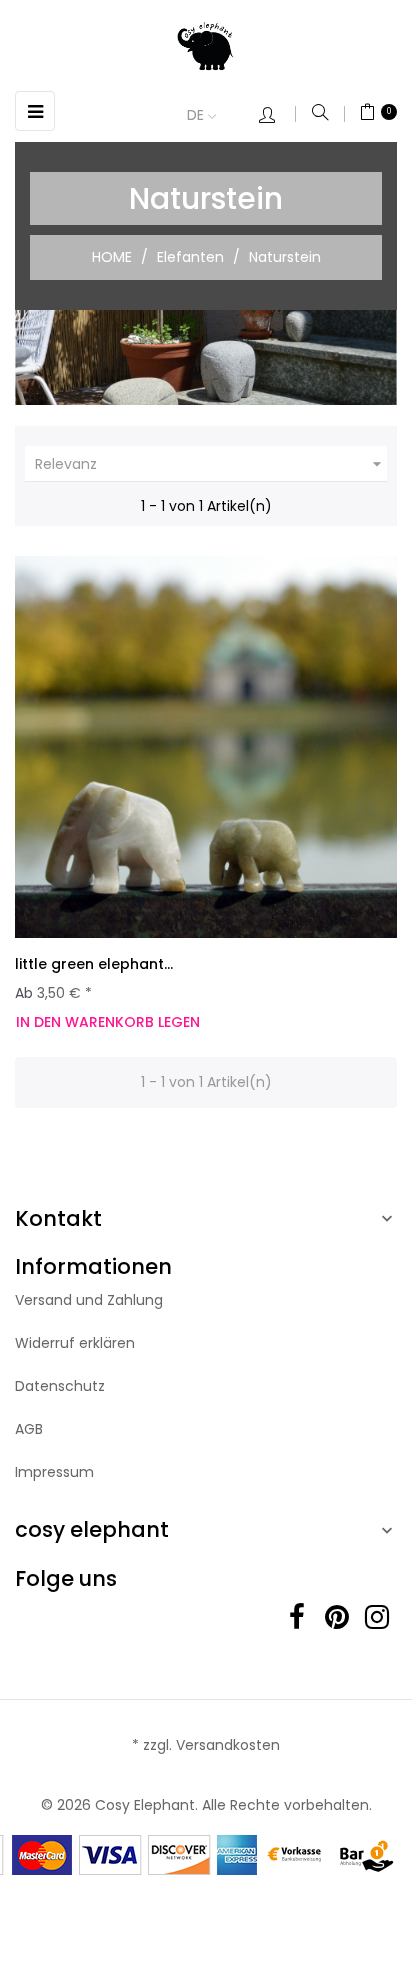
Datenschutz (60, 1386)
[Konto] (277, 116)
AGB (29, 1429)
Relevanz (211, 464)
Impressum (54, 1472)
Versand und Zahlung (89, 1300)
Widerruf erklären (75, 1343)
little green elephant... (94, 964)
